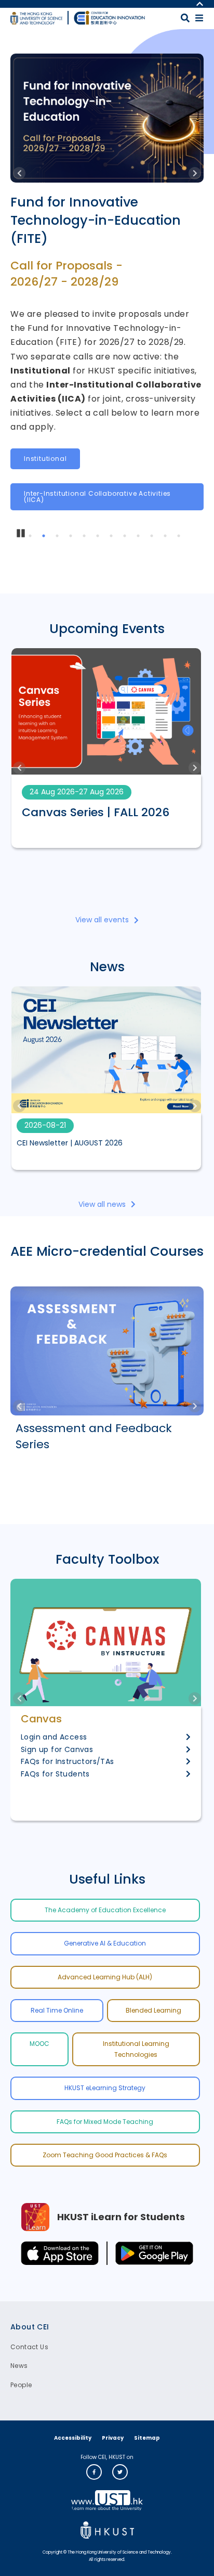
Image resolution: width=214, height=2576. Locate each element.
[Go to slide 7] (113, 537)
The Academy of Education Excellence (105, 1910)
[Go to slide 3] (59, 537)
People (21, 2385)
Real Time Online (57, 2010)
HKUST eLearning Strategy (105, 2088)
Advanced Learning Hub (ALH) (105, 1977)
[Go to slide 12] (180, 537)
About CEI (30, 2327)
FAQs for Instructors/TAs (68, 1761)
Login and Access (54, 1737)
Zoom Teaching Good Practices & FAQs (105, 2155)
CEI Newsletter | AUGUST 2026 (70, 1143)
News (19, 2366)
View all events (102, 920)
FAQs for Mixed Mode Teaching (105, 2122)
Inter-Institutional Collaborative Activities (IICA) (97, 497)
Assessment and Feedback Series (94, 1437)
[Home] (110, 18)
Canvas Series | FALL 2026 (96, 813)
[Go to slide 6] (99, 537)
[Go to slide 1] (32, 537)
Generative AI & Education (105, 1943)
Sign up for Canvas (57, 1749)
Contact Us (29, 2347)
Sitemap (147, 2438)
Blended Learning (153, 2010)
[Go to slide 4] (72, 537)
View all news (102, 1204)
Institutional (45, 459)
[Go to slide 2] (45, 537)
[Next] (195, 173)
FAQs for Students (55, 1774)
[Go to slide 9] (140, 537)
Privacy (113, 2438)
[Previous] (19, 173)
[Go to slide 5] (86, 537)
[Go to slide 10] (153, 537)
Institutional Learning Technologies (136, 2049)
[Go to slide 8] (126, 537)
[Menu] (199, 18)
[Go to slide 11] (167, 537)
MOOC (39, 2044)
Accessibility (73, 2438)
